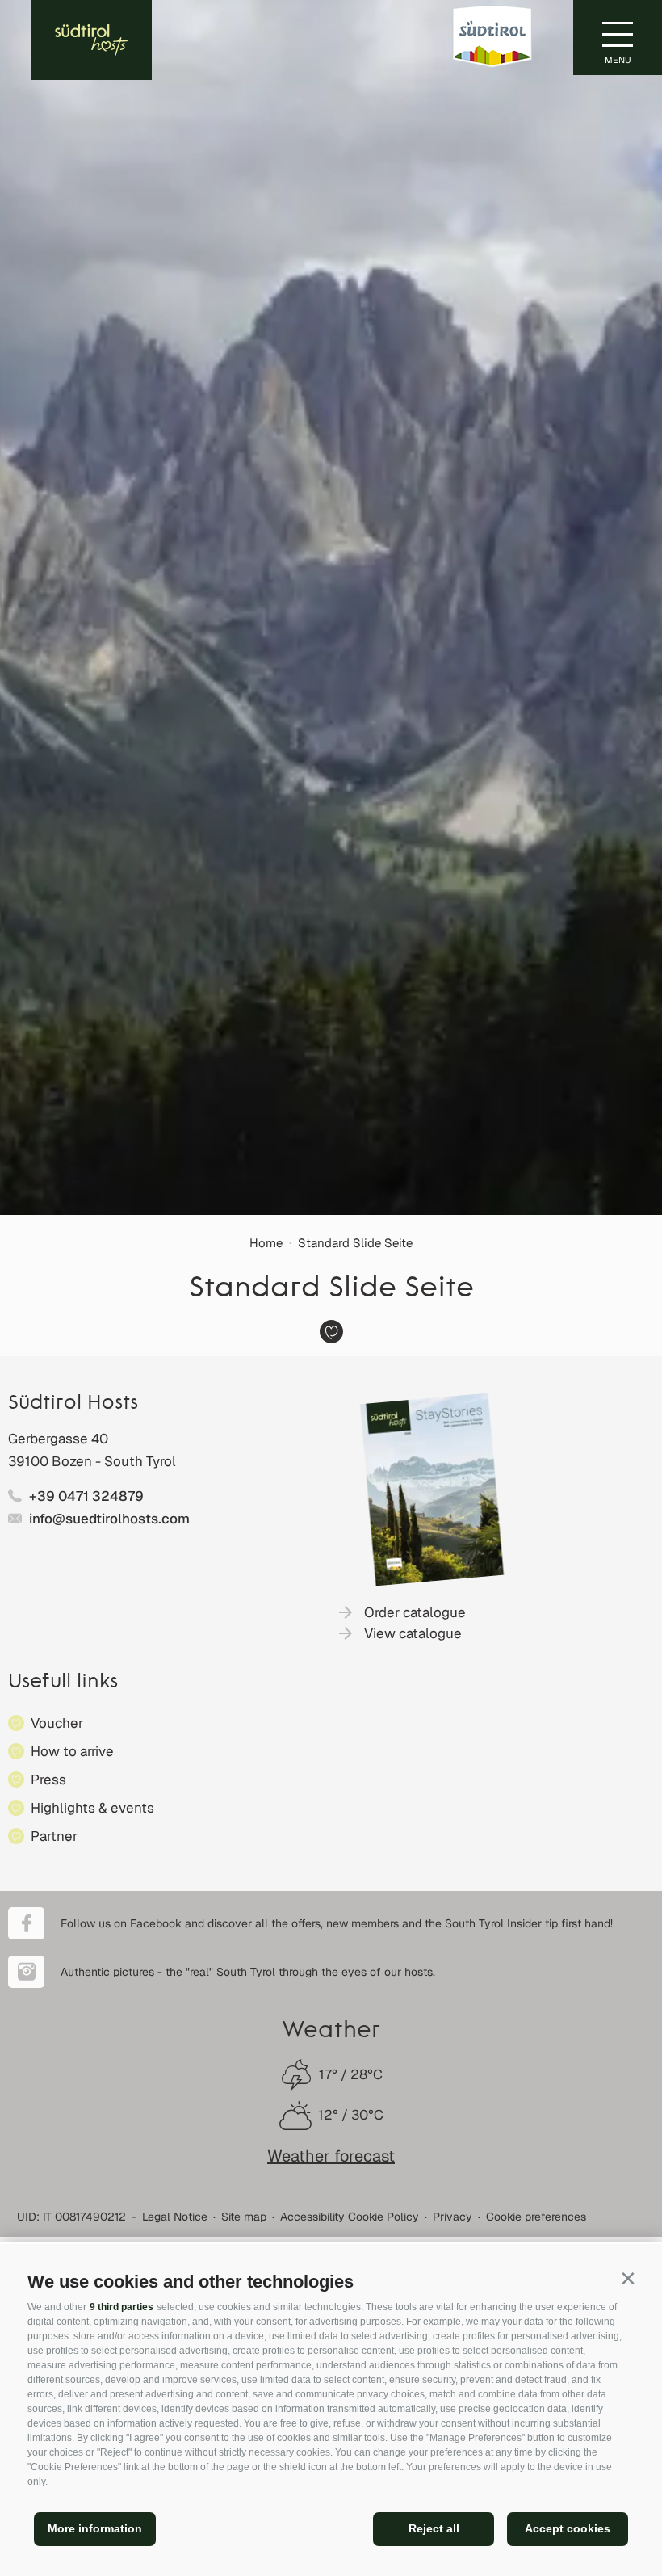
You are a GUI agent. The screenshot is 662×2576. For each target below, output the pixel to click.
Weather (331, 2032)
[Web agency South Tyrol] (625, 2213)
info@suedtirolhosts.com (109, 1519)
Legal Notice (175, 2217)
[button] (628, 2278)
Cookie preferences (536, 2217)
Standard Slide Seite (355, 1243)
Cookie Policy (383, 2217)
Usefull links (63, 1683)
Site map (244, 2217)
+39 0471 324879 (86, 1496)
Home (266, 1243)
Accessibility (312, 2217)
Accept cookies (568, 2528)
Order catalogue (415, 1612)
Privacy (453, 2217)
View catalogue (413, 1633)
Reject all (434, 2528)
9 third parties (122, 2307)
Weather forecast (331, 2156)
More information (95, 2528)
